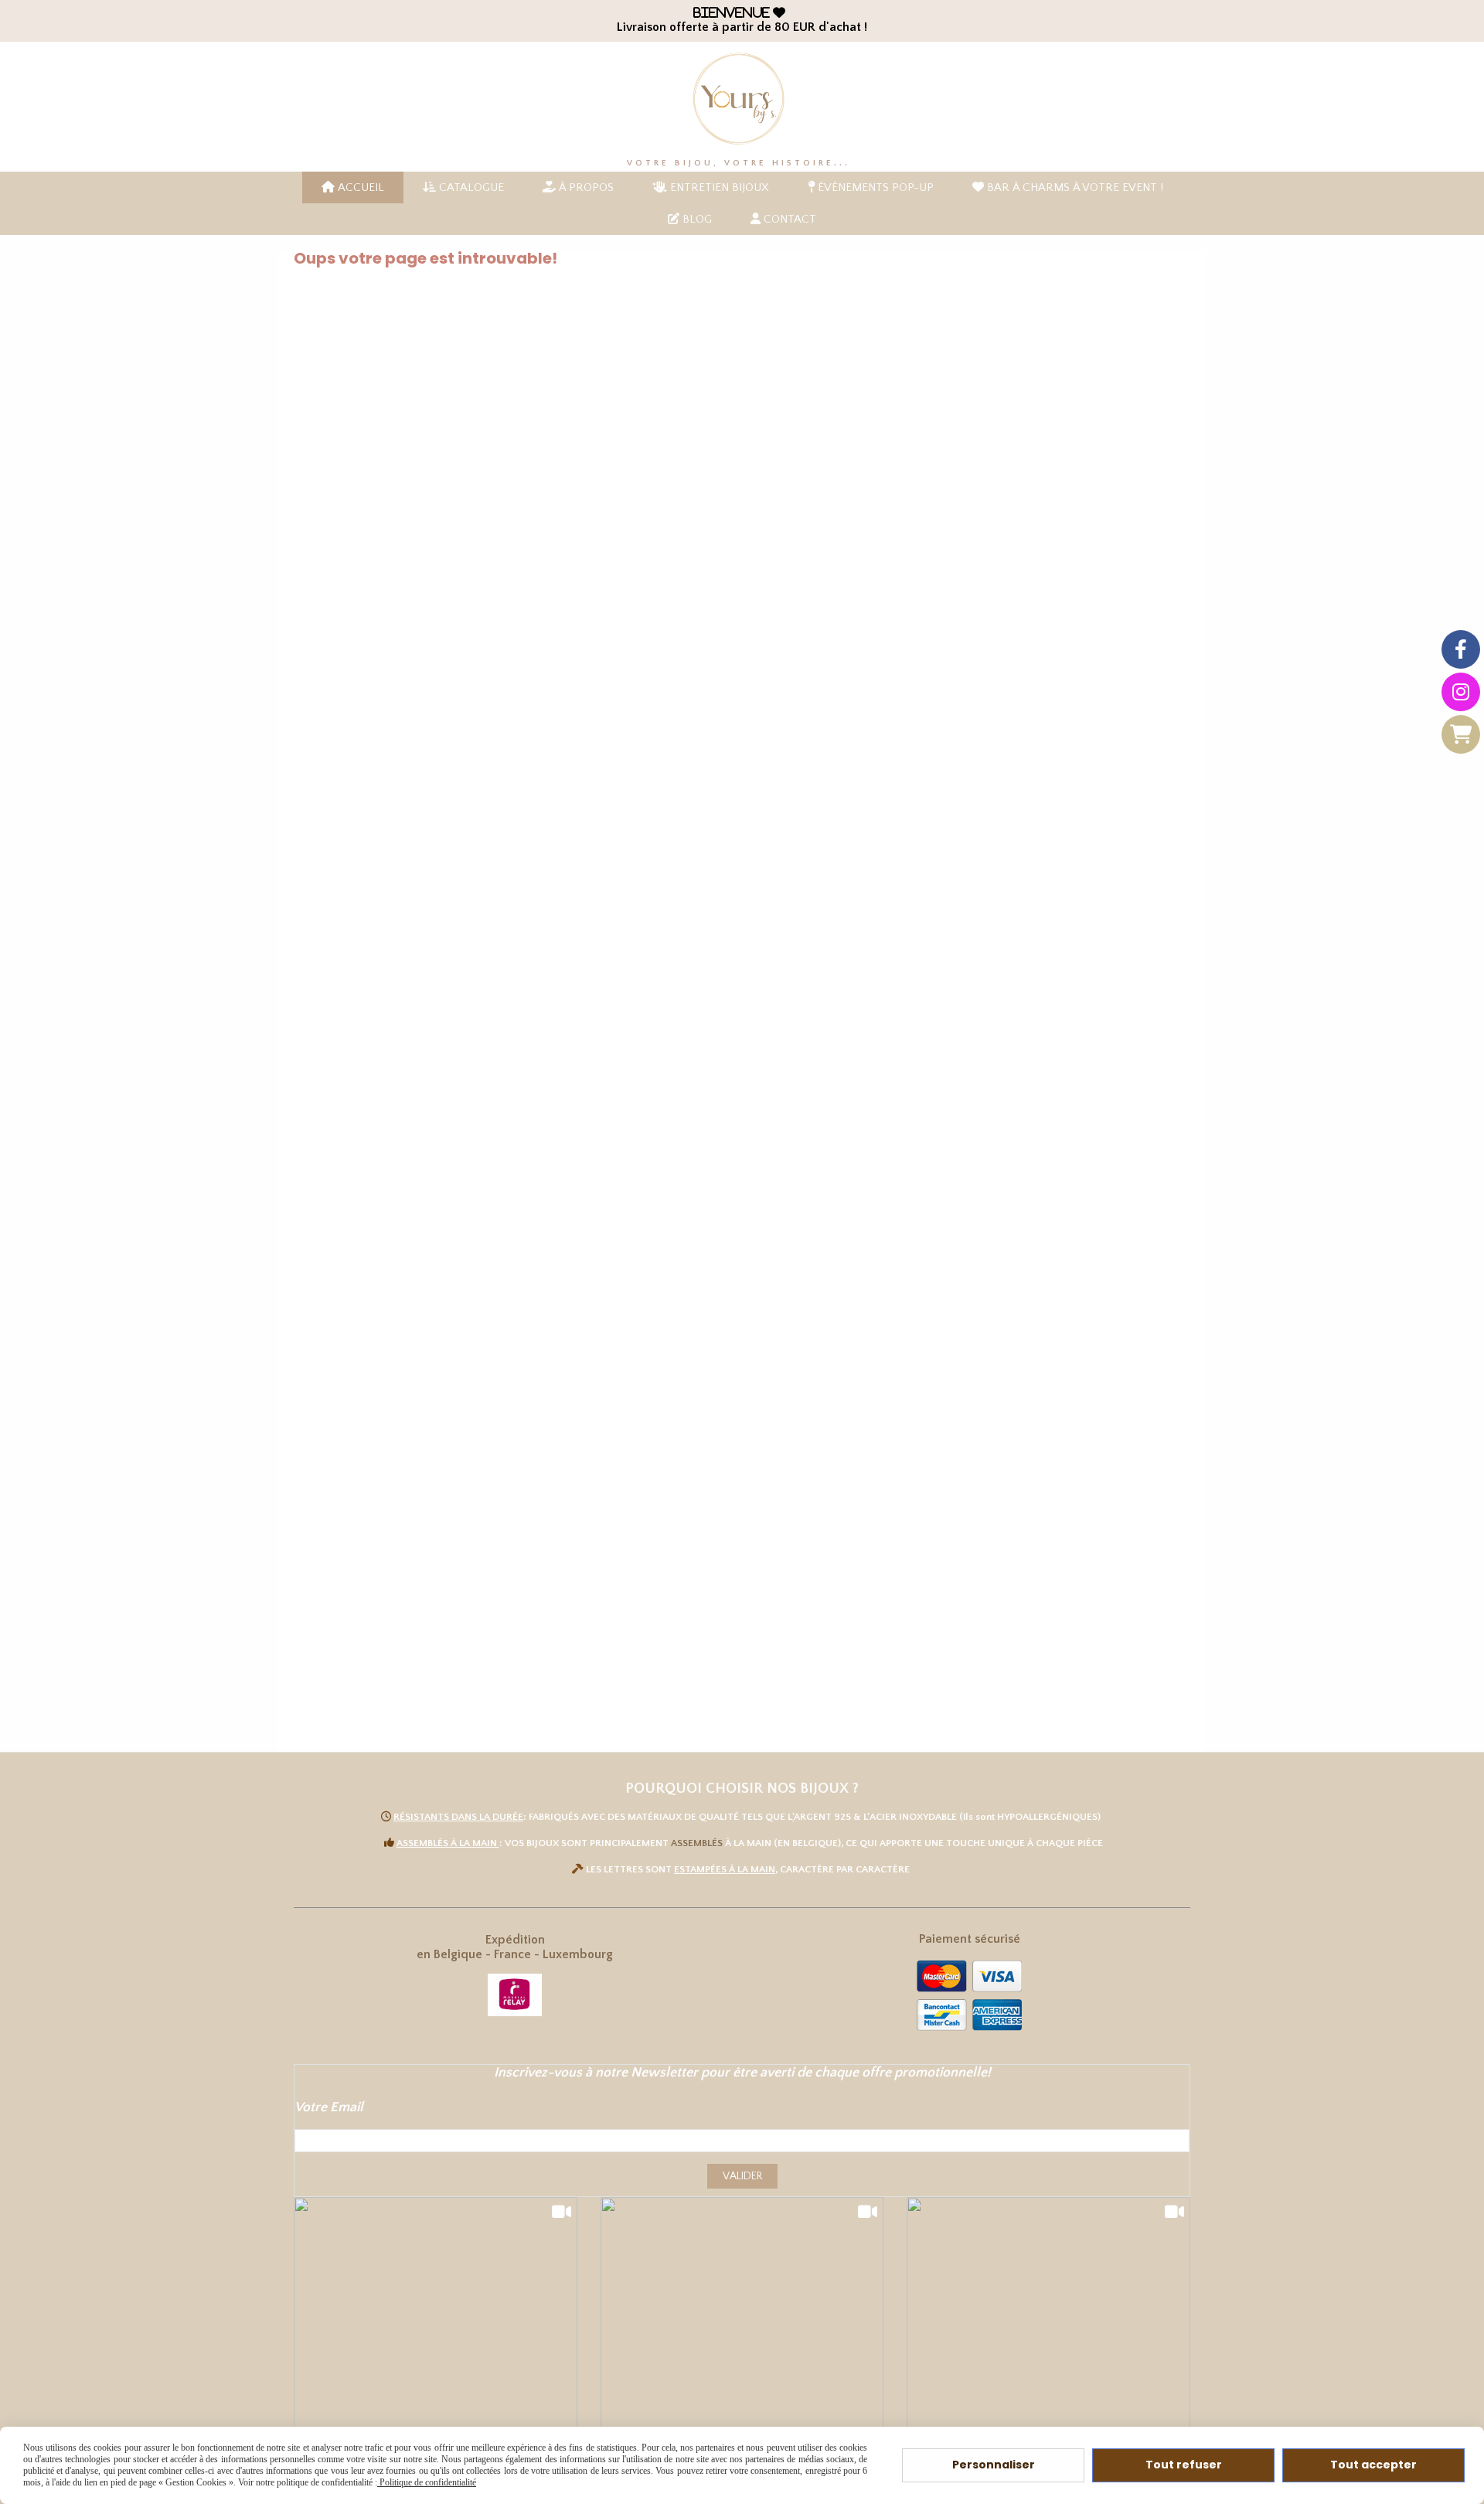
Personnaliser (994, 2465)
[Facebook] (1461, 649)
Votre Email (329, 2107)
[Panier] (1461, 734)
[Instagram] (1461, 692)
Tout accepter (1373, 2465)
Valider (742, 2176)
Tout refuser (1184, 2465)
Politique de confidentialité (427, 2482)
